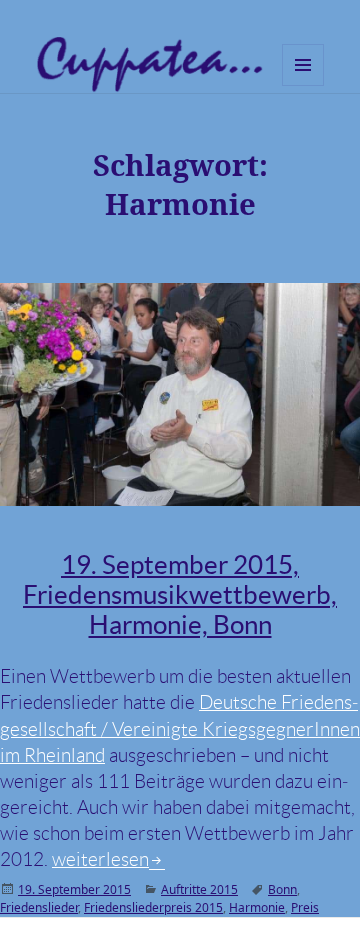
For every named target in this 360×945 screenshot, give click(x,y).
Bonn (282, 889)
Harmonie (257, 907)
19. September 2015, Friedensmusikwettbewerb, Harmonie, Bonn (180, 594)
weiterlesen (108, 859)
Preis (305, 907)
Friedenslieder (39, 907)
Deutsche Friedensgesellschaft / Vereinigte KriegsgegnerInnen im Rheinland (180, 728)
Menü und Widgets (303, 85)
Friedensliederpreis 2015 (153, 907)
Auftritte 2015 (199, 889)
